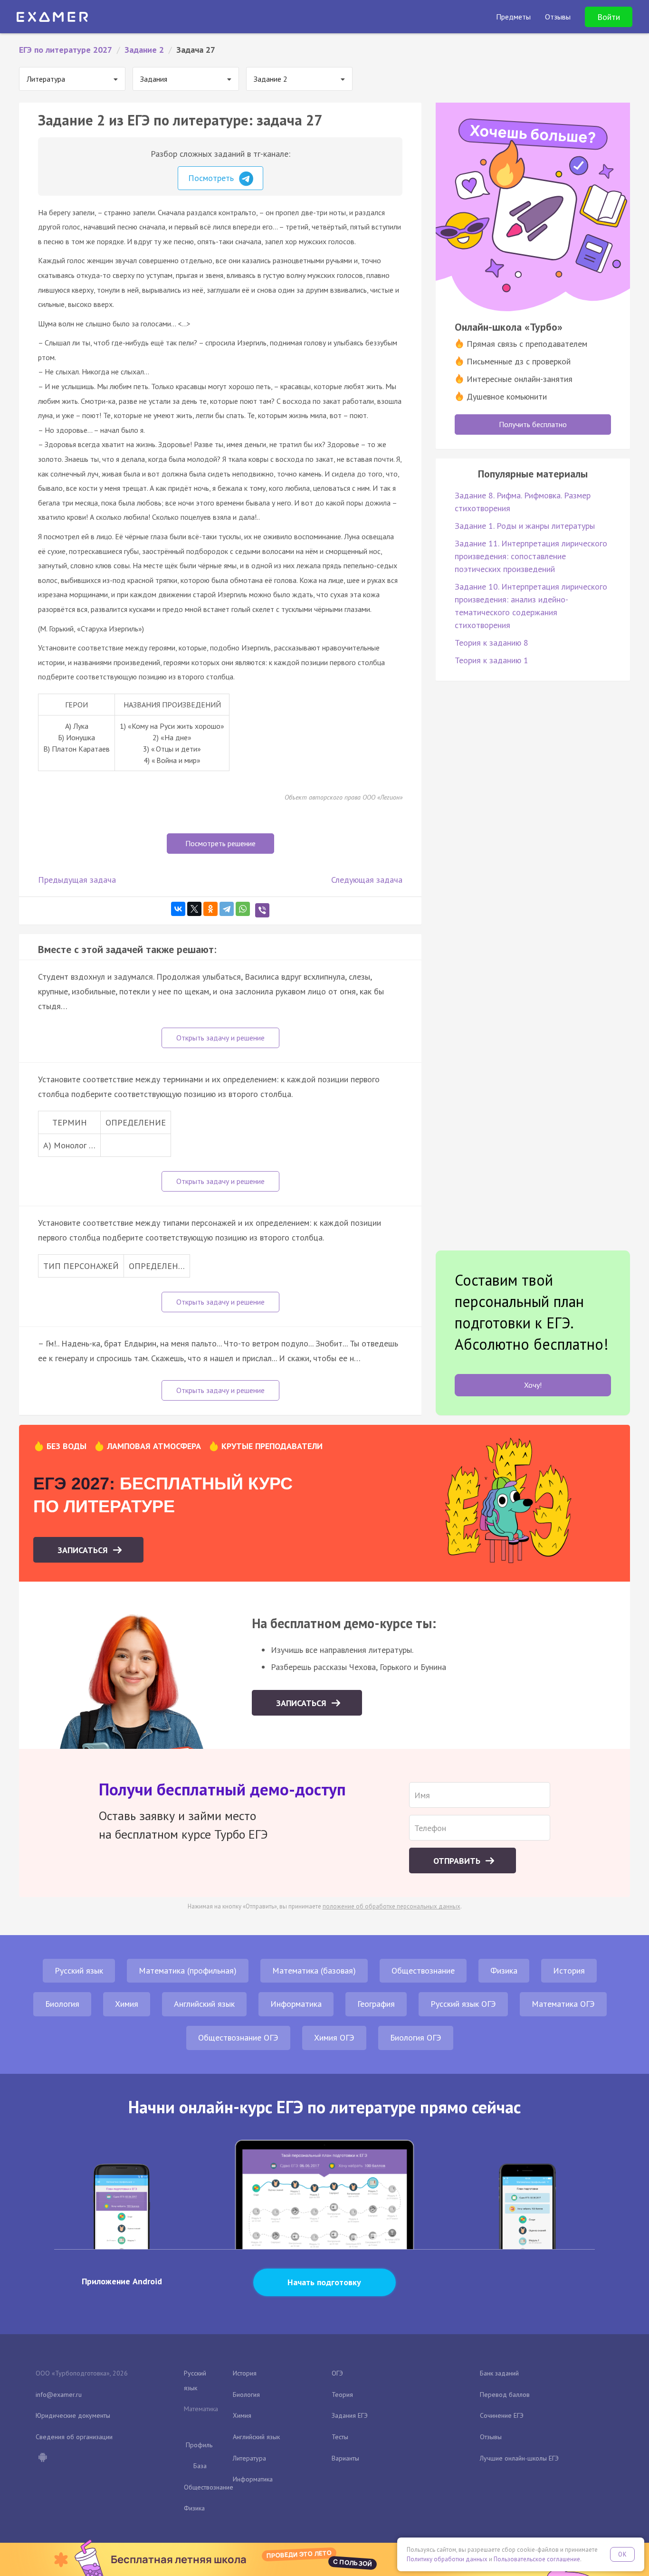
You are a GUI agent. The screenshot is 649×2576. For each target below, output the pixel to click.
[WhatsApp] (243, 909)
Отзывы (491, 2437)
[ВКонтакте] (178, 909)
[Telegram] (227, 909)
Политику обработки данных (447, 2559)
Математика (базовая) (314, 1970)
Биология (62, 2004)
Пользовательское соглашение (537, 2559)
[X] (194, 909)
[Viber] (262, 910)
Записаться (84, 1550)
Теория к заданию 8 (492, 643)
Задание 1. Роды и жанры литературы (525, 526)
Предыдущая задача (77, 880)
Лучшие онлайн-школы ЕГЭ (519, 2458)
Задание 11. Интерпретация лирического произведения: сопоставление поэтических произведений (531, 556)
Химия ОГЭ (334, 2037)
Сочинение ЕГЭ (502, 2415)
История (569, 1970)
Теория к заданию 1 (492, 660)
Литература (249, 2458)
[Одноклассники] (210, 909)
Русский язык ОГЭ (463, 2004)
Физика (504, 1970)
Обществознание (423, 1970)
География (376, 2004)
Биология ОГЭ (416, 2037)
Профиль (199, 2445)
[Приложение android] (42, 2458)
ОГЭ (337, 2373)
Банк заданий (499, 2373)
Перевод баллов (505, 2395)
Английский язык (204, 2004)
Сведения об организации (74, 2437)
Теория (342, 2395)
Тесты (340, 2437)
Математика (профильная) (188, 1970)
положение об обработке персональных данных (391, 1906)
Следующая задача (367, 880)
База (200, 2466)
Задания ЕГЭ (350, 2415)
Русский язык (79, 1970)
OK (622, 2554)
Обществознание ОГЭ (238, 2037)
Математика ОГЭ (563, 2004)
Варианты (345, 2458)
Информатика (296, 2004)
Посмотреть (212, 178)
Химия (127, 2004)
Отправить (458, 1861)
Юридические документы (73, 2415)
